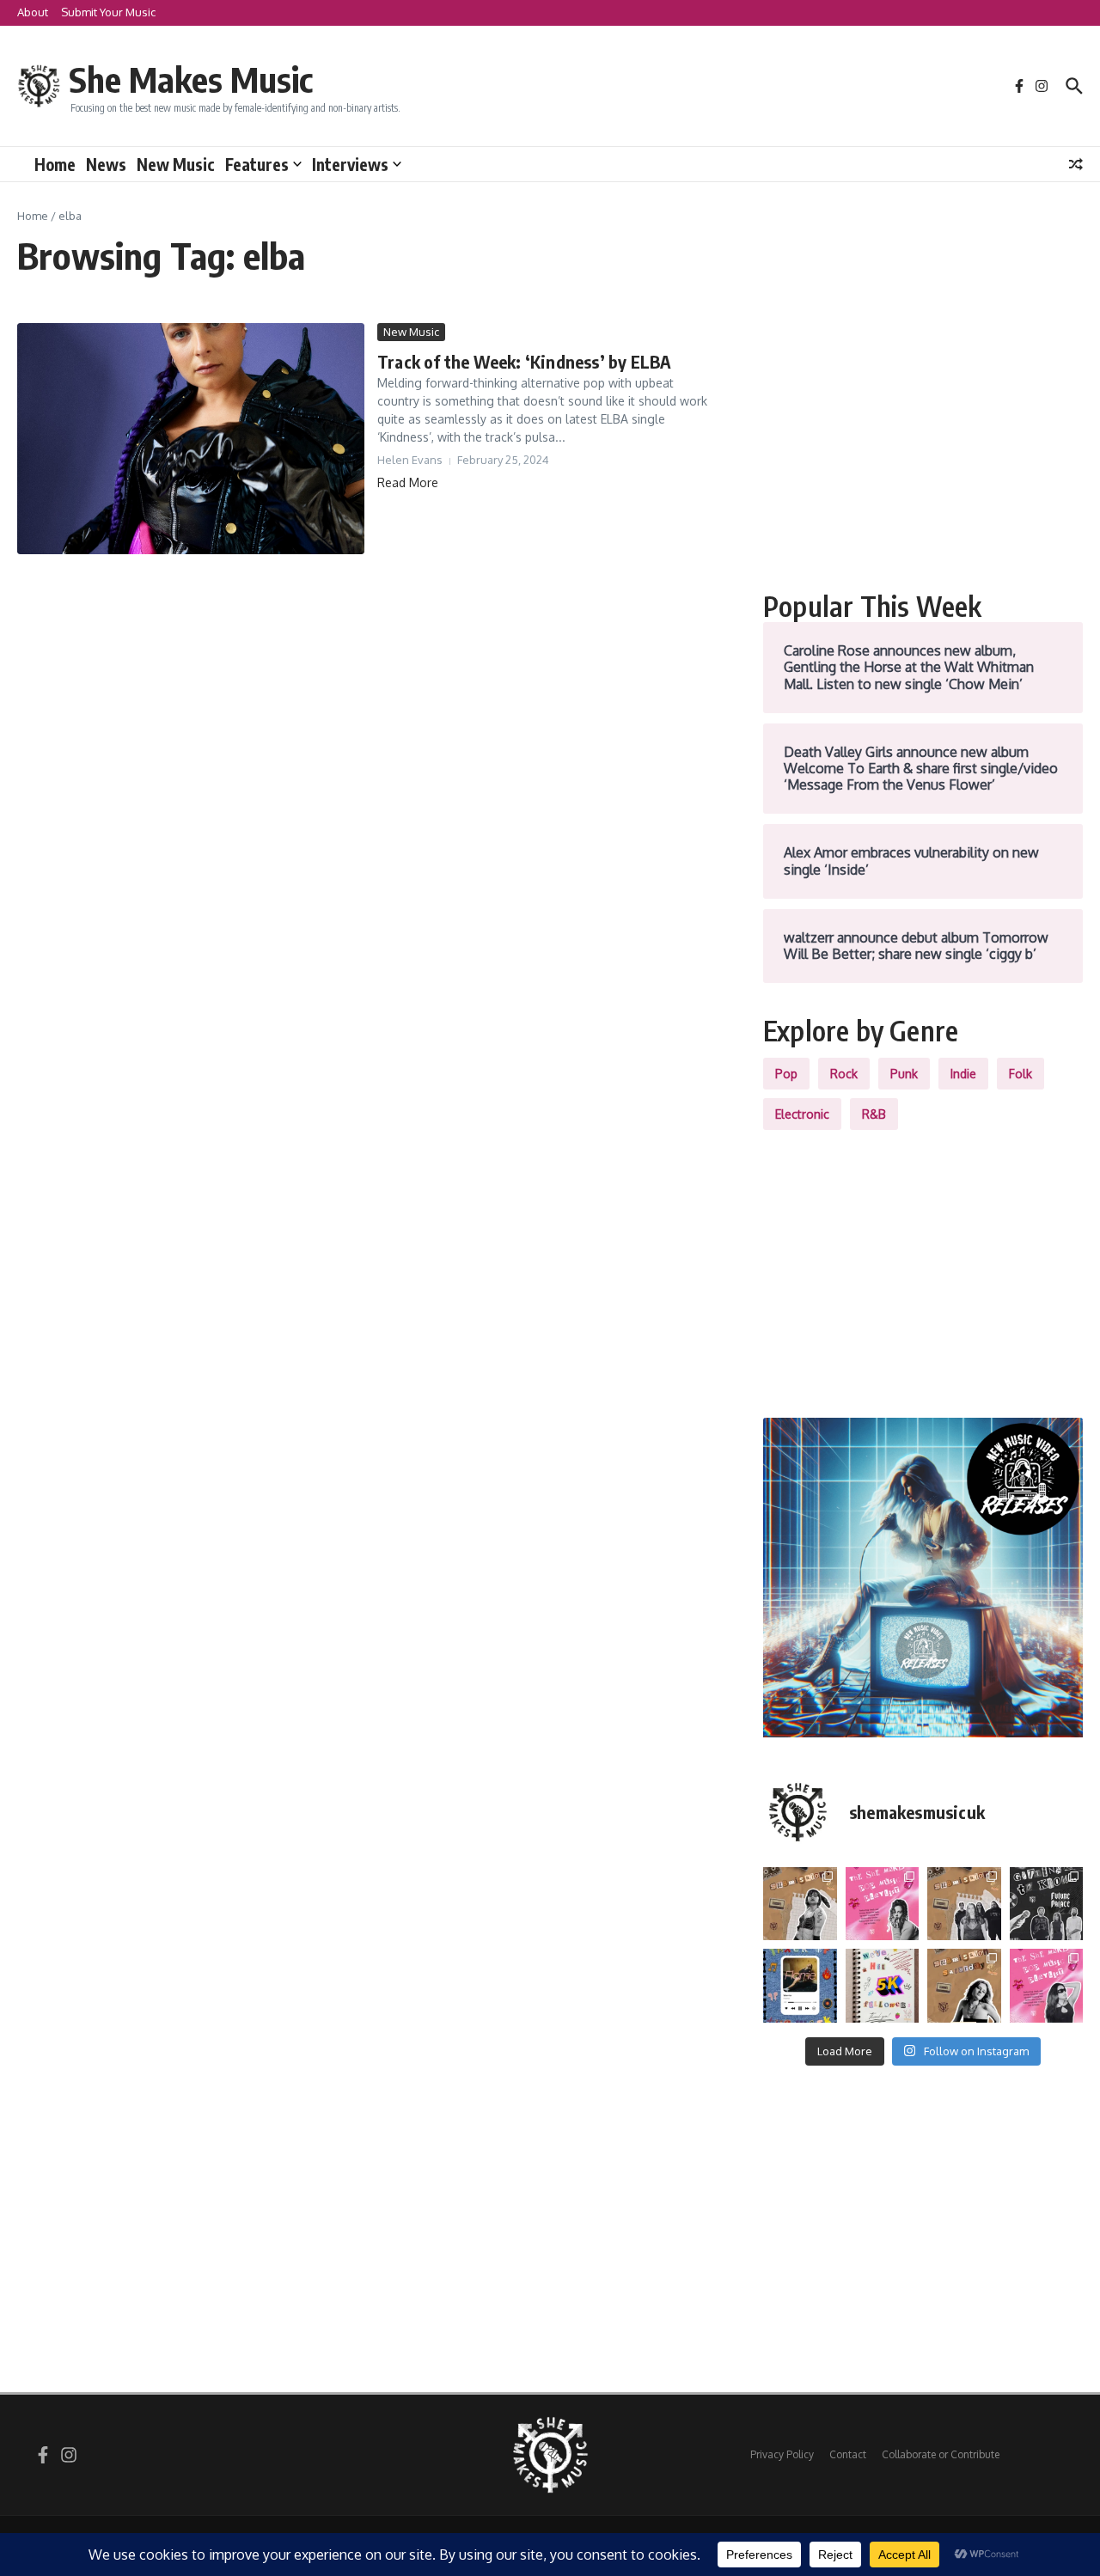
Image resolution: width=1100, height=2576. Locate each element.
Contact (848, 2454)
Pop (786, 1074)
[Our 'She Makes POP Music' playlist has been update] (1047, 1986)
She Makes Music (191, 79)
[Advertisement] (923, 443)
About (33, 12)
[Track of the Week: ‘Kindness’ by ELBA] (191, 439)
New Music (176, 164)
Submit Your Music (108, 12)
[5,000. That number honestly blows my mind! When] (883, 1986)
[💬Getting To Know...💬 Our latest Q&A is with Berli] (1047, 1904)
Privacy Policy (782, 2454)
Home (55, 164)
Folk (1021, 1074)
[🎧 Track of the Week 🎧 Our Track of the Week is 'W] (800, 1986)
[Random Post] (1076, 164)
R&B (874, 1114)
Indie (963, 1074)
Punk (904, 1074)
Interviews (350, 164)
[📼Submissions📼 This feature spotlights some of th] (800, 1904)
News (106, 164)
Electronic (802, 1114)
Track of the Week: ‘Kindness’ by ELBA (524, 361)
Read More (408, 482)
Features (257, 164)
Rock (844, 1074)
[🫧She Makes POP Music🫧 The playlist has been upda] (883, 1904)
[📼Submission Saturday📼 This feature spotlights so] (964, 1986)
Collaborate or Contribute (941, 2454)
